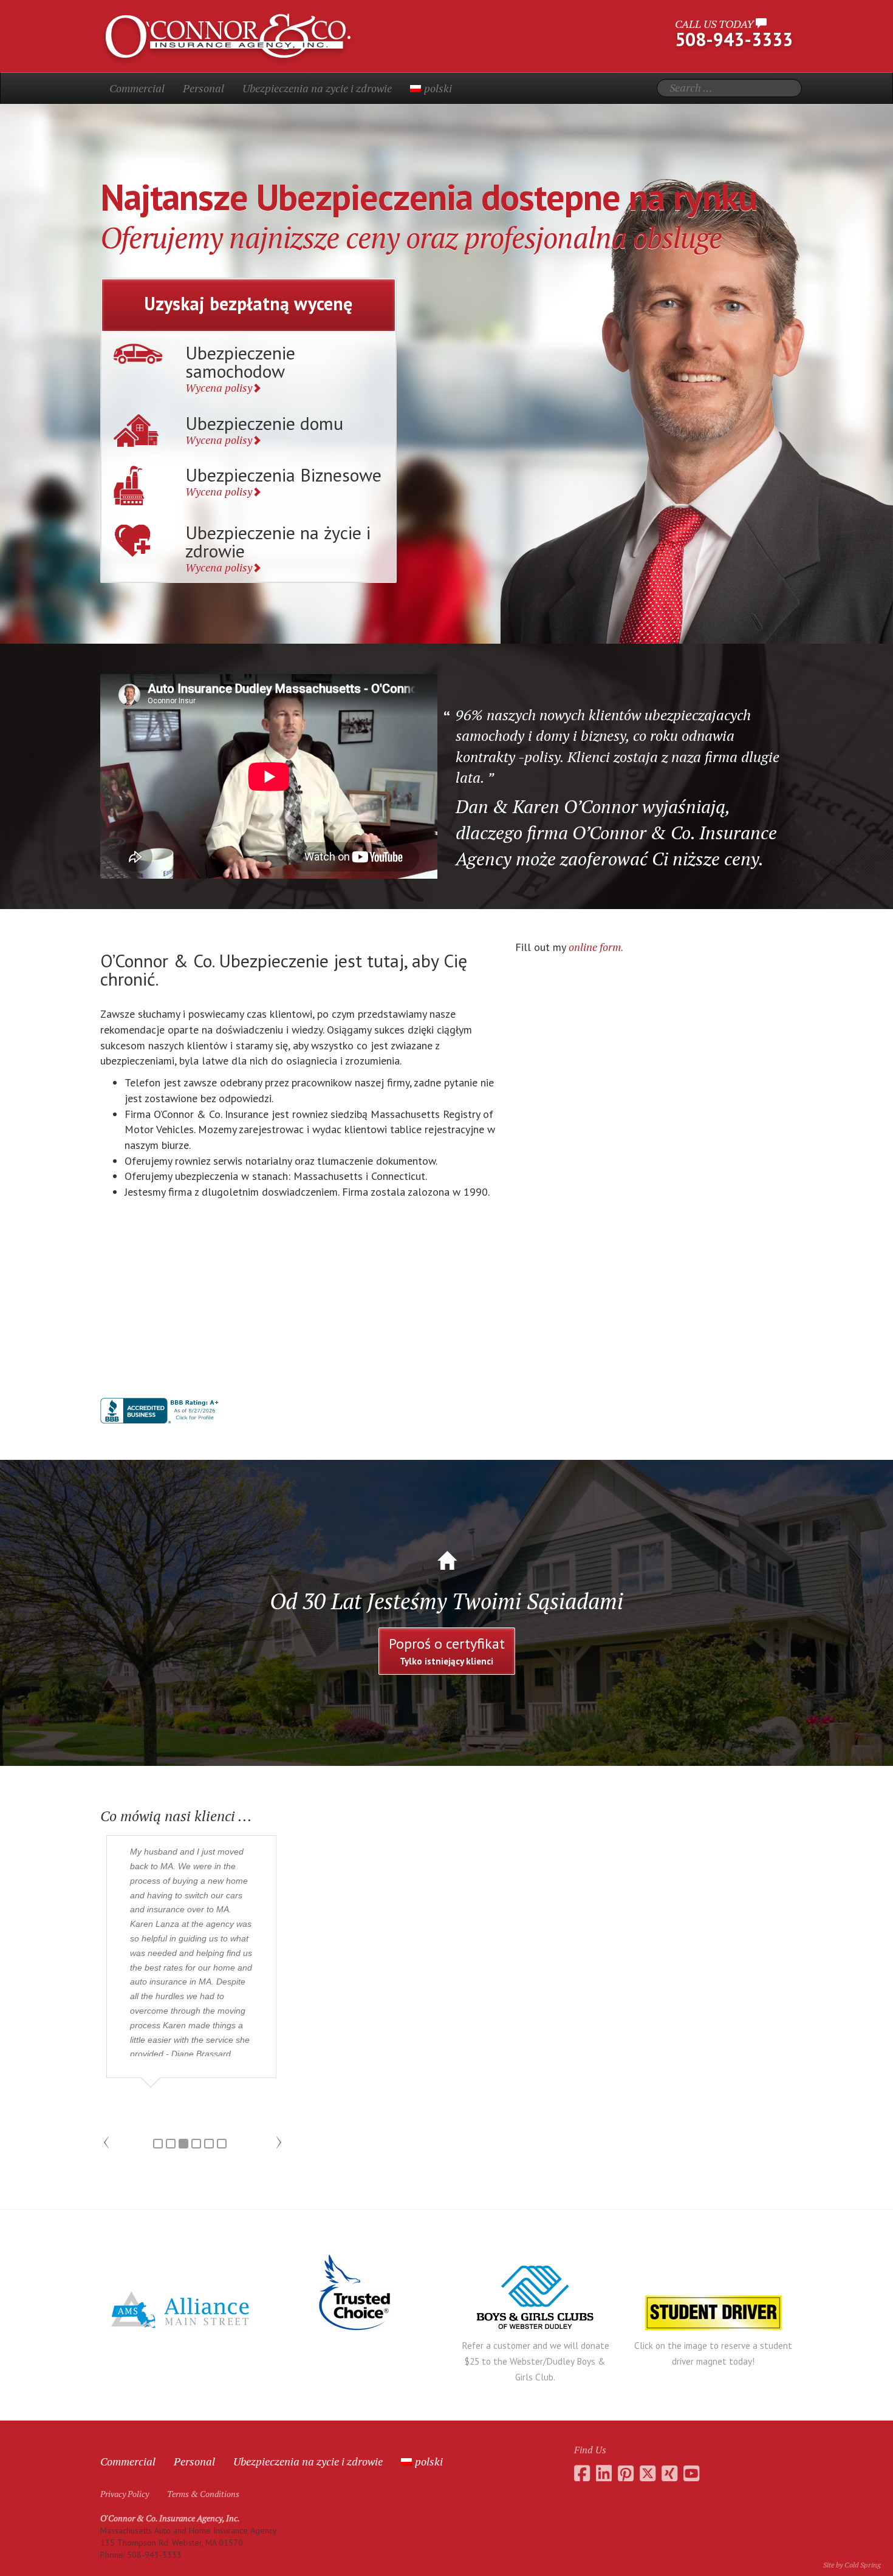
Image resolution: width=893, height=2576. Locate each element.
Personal (204, 88)
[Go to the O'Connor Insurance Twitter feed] (648, 2473)
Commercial (137, 88)
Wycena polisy (219, 387)
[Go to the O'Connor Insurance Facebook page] (582, 2473)
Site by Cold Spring (852, 2565)
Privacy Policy (125, 2494)
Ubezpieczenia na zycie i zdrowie (317, 88)
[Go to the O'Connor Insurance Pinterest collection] (626, 2473)
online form (595, 947)
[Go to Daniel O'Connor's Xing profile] (669, 2473)
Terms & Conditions (203, 2494)
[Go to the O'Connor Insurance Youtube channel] (691, 2473)
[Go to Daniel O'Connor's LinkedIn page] (604, 2473)
